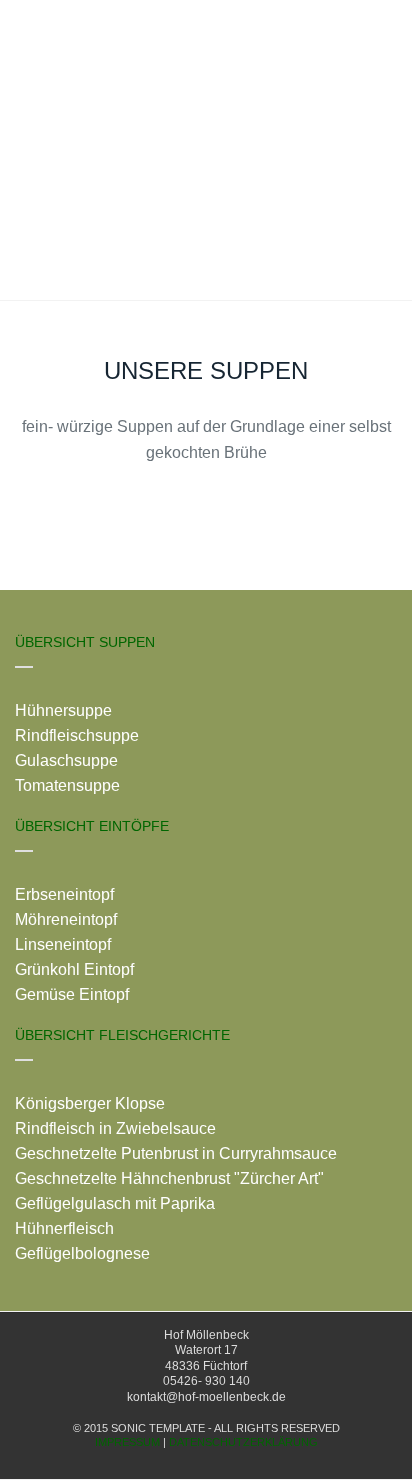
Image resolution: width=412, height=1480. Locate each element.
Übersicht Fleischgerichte (122, 1035)
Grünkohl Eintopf (74, 969)
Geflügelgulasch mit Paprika (115, 1203)
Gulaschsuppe (66, 760)
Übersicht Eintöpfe (92, 826)
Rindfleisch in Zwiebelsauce (115, 1128)
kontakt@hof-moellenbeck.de (206, 1397)
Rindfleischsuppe (77, 735)
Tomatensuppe (67, 785)
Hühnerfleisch (64, 1228)
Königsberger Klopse (90, 1103)
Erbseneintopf (64, 894)
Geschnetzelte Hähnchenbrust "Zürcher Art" (169, 1178)
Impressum (127, 1442)
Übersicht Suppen (85, 642)
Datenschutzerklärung (243, 1442)
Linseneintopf (63, 944)
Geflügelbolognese (82, 1253)
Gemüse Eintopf (72, 994)
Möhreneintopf (66, 919)
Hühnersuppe (63, 710)
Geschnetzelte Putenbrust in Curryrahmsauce (176, 1153)
